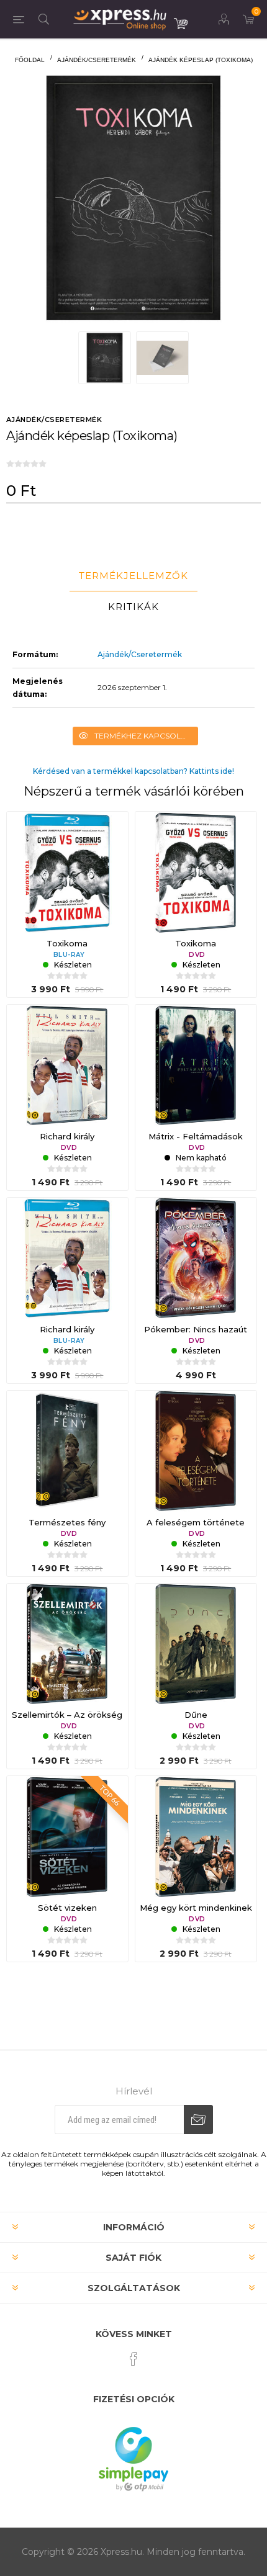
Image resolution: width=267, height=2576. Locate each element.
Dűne (196, 1715)
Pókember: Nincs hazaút (196, 1329)
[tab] (133, 576)
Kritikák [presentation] (133, 607)
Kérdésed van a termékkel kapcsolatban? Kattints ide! (133, 771)
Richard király (67, 1136)
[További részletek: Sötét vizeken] (67, 1837)
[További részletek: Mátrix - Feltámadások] (196, 1065)
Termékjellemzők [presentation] (133, 576)
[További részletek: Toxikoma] (67, 872)
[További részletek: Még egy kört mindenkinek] (196, 1837)
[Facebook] (133, 2359)
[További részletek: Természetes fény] (67, 1451)
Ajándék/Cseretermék (140, 654)
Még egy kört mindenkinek (196, 1908)
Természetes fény (67, 1522)
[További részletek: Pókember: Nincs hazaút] (196, 1258)
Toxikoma (67, 943)
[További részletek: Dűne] (196, 1644)
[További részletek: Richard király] (67, 1065)
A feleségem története (196, 1522)
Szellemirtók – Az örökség (67, 1715)
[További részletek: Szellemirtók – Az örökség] (67, 1644)
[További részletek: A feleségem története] (196, 1451)
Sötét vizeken (67, 1908)
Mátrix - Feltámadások (196, 1136)
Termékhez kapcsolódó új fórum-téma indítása (146, 736)
